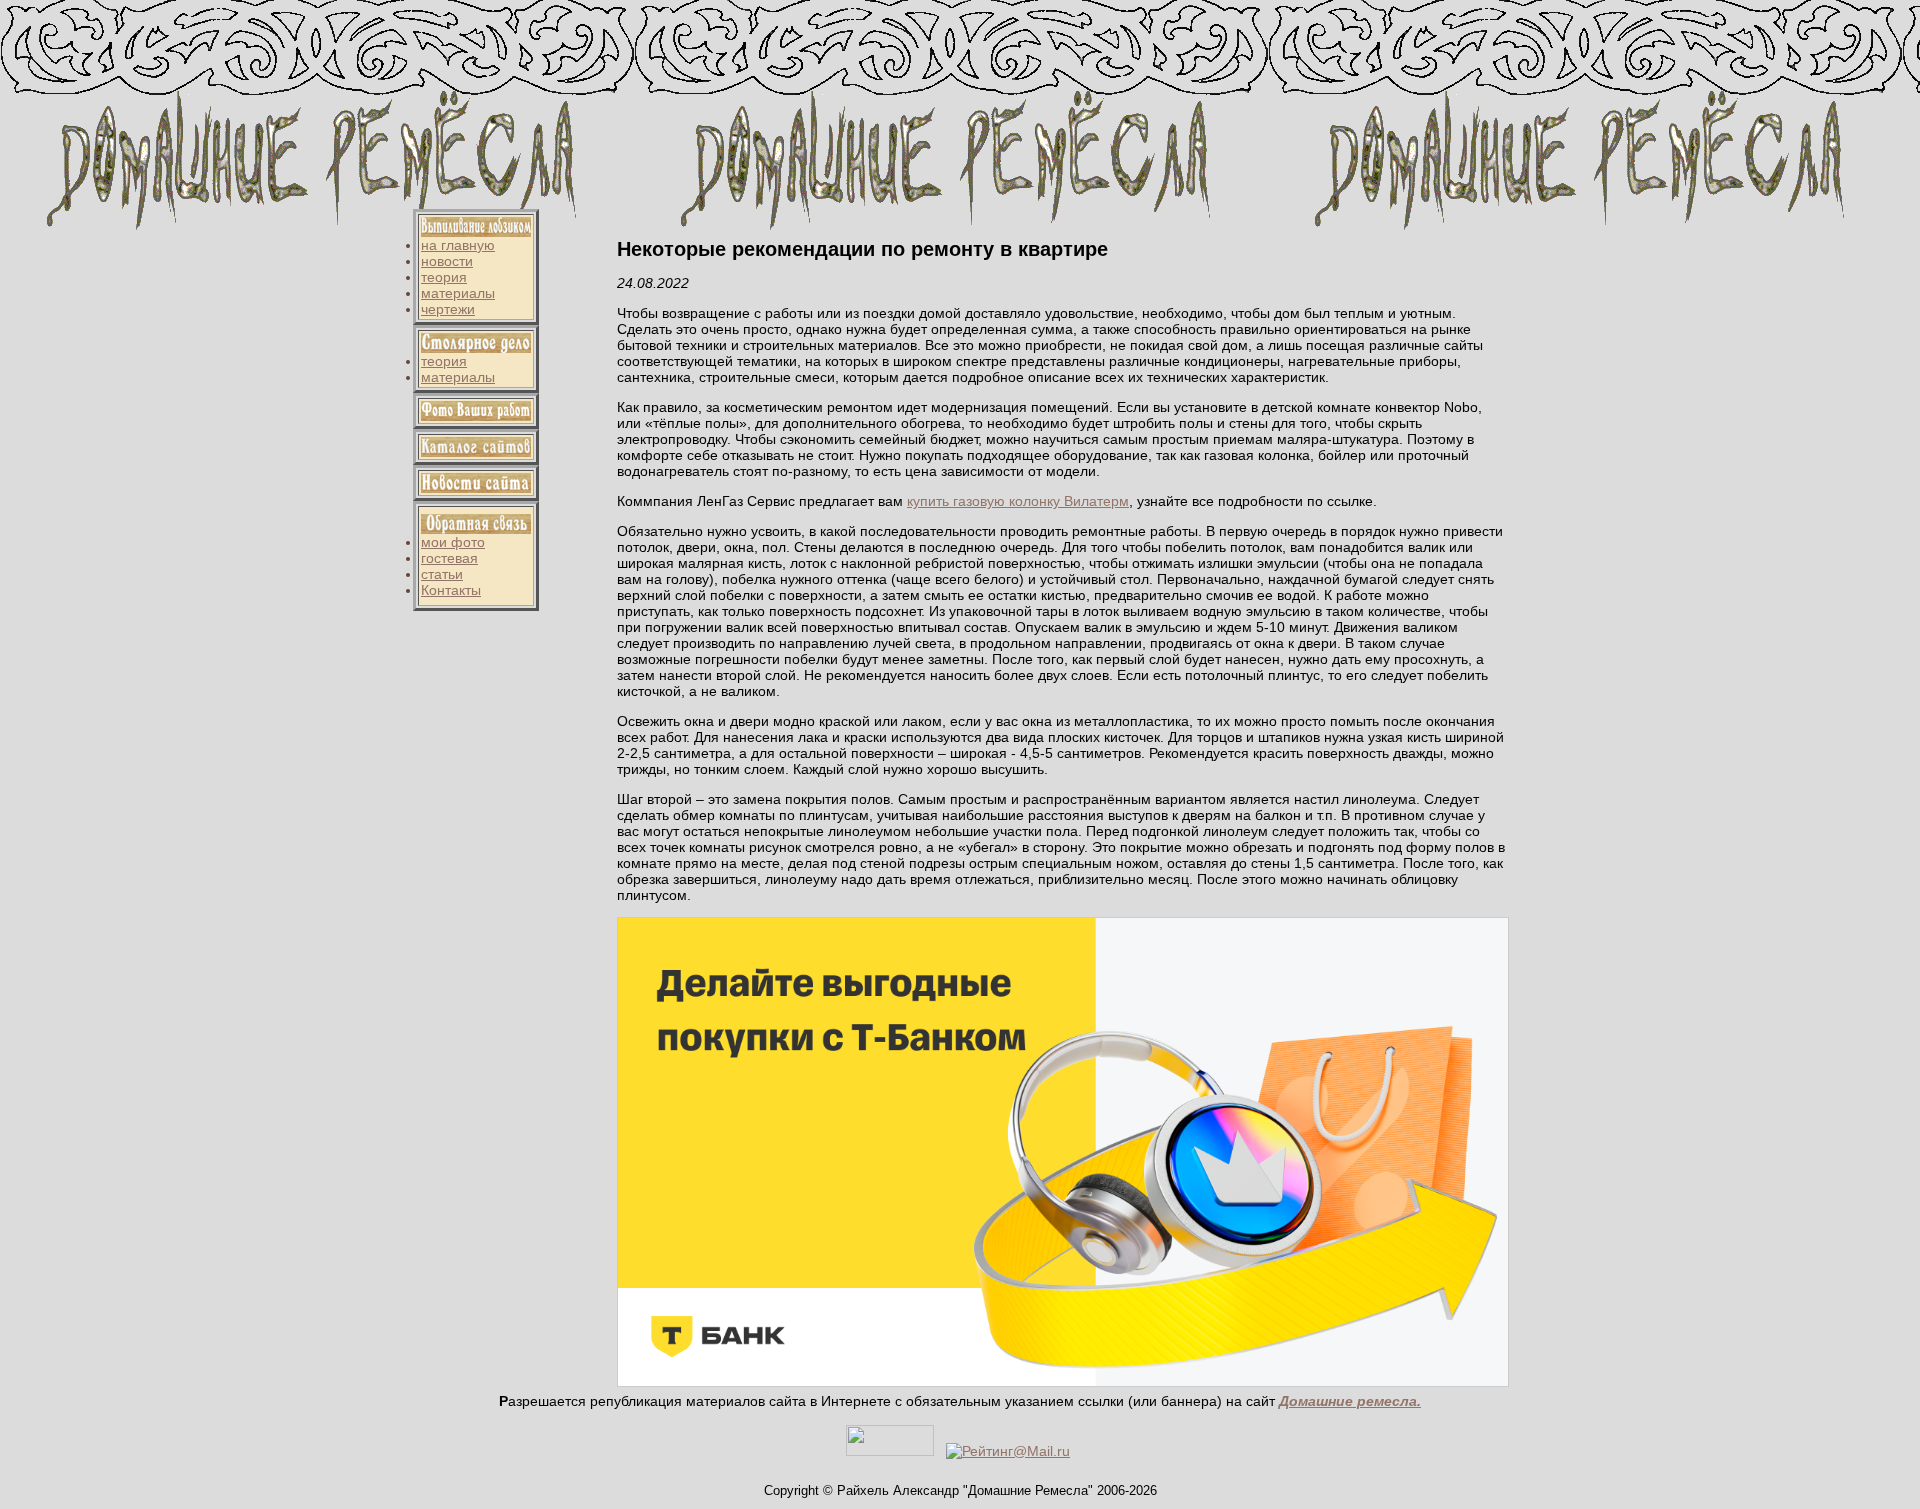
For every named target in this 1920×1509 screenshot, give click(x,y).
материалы (458, 293)
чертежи (448, 309)
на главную (458, 245)
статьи (442, 574)
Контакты (451, 590)
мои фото (453, 542)
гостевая (449, 558)
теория (444, 277)
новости (447, 261)
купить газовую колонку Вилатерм (1018, 501)
